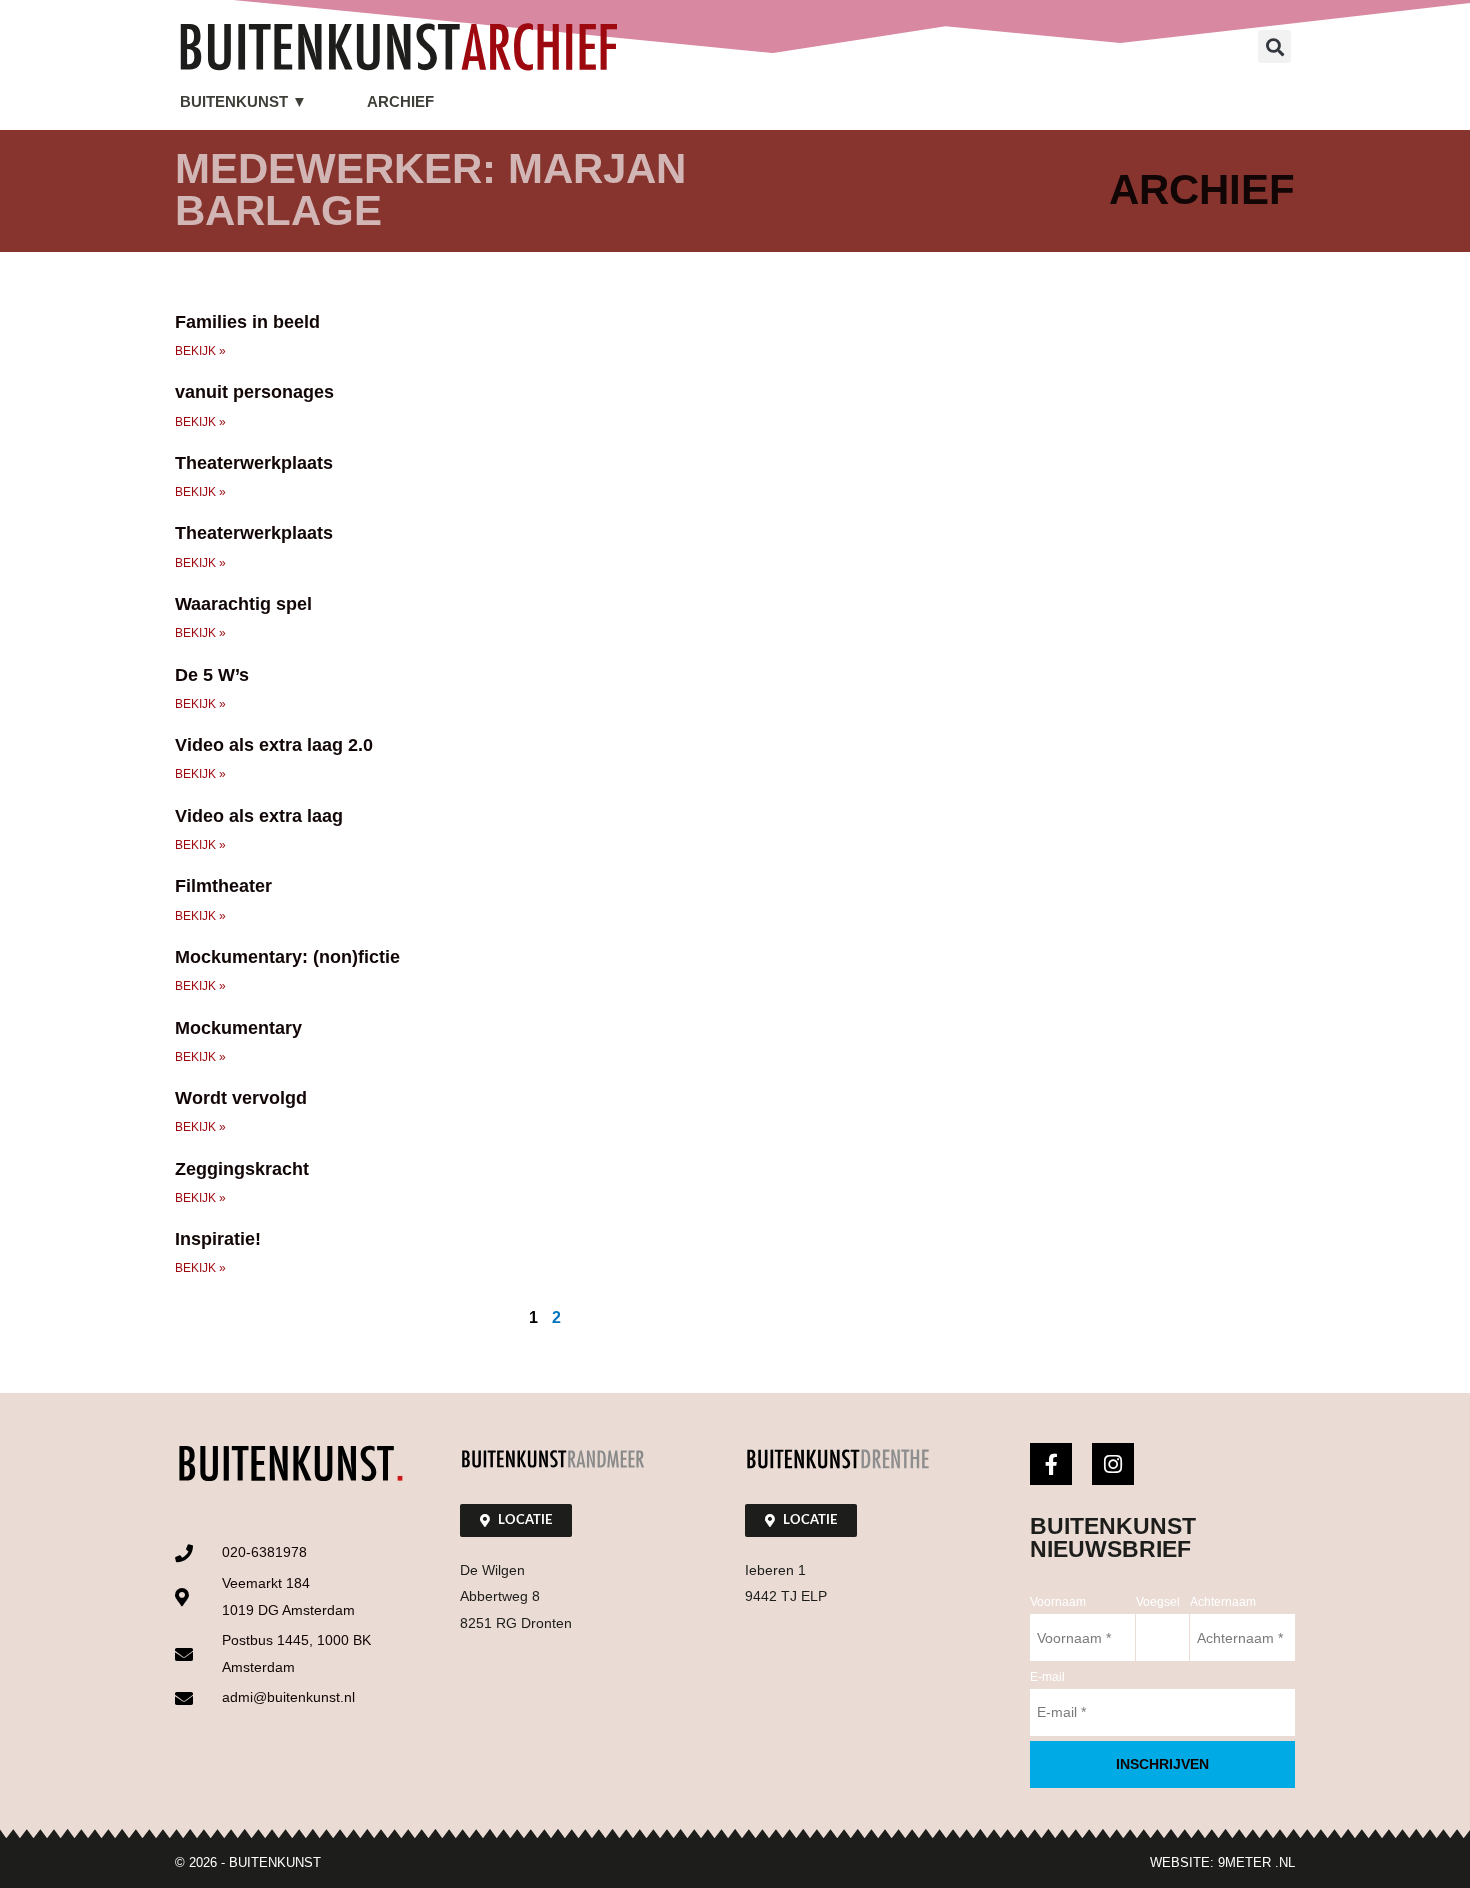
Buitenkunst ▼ (243, 101)
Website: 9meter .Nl (1222, 1862)
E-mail (1047, 1677)
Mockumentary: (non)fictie (287, 957)
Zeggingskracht (242, 1169)
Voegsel (1158, 1602)
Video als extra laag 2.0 (274, 745)
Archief (400, 101)
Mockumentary (238, 1028)
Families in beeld (247, 322)
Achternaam (1223, 1602)
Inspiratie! (218, 1239)
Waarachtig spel (243, 604)
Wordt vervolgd (241, 1098)
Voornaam (1058, 1602)
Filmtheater (223, 886)
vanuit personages (254, 392)
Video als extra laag (259, 816)
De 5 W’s (212, 675)
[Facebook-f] (1051, 1464)
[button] (1274, 46)
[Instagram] (1113, 1464)
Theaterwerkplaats (254, 463)
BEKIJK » (200, 351)
